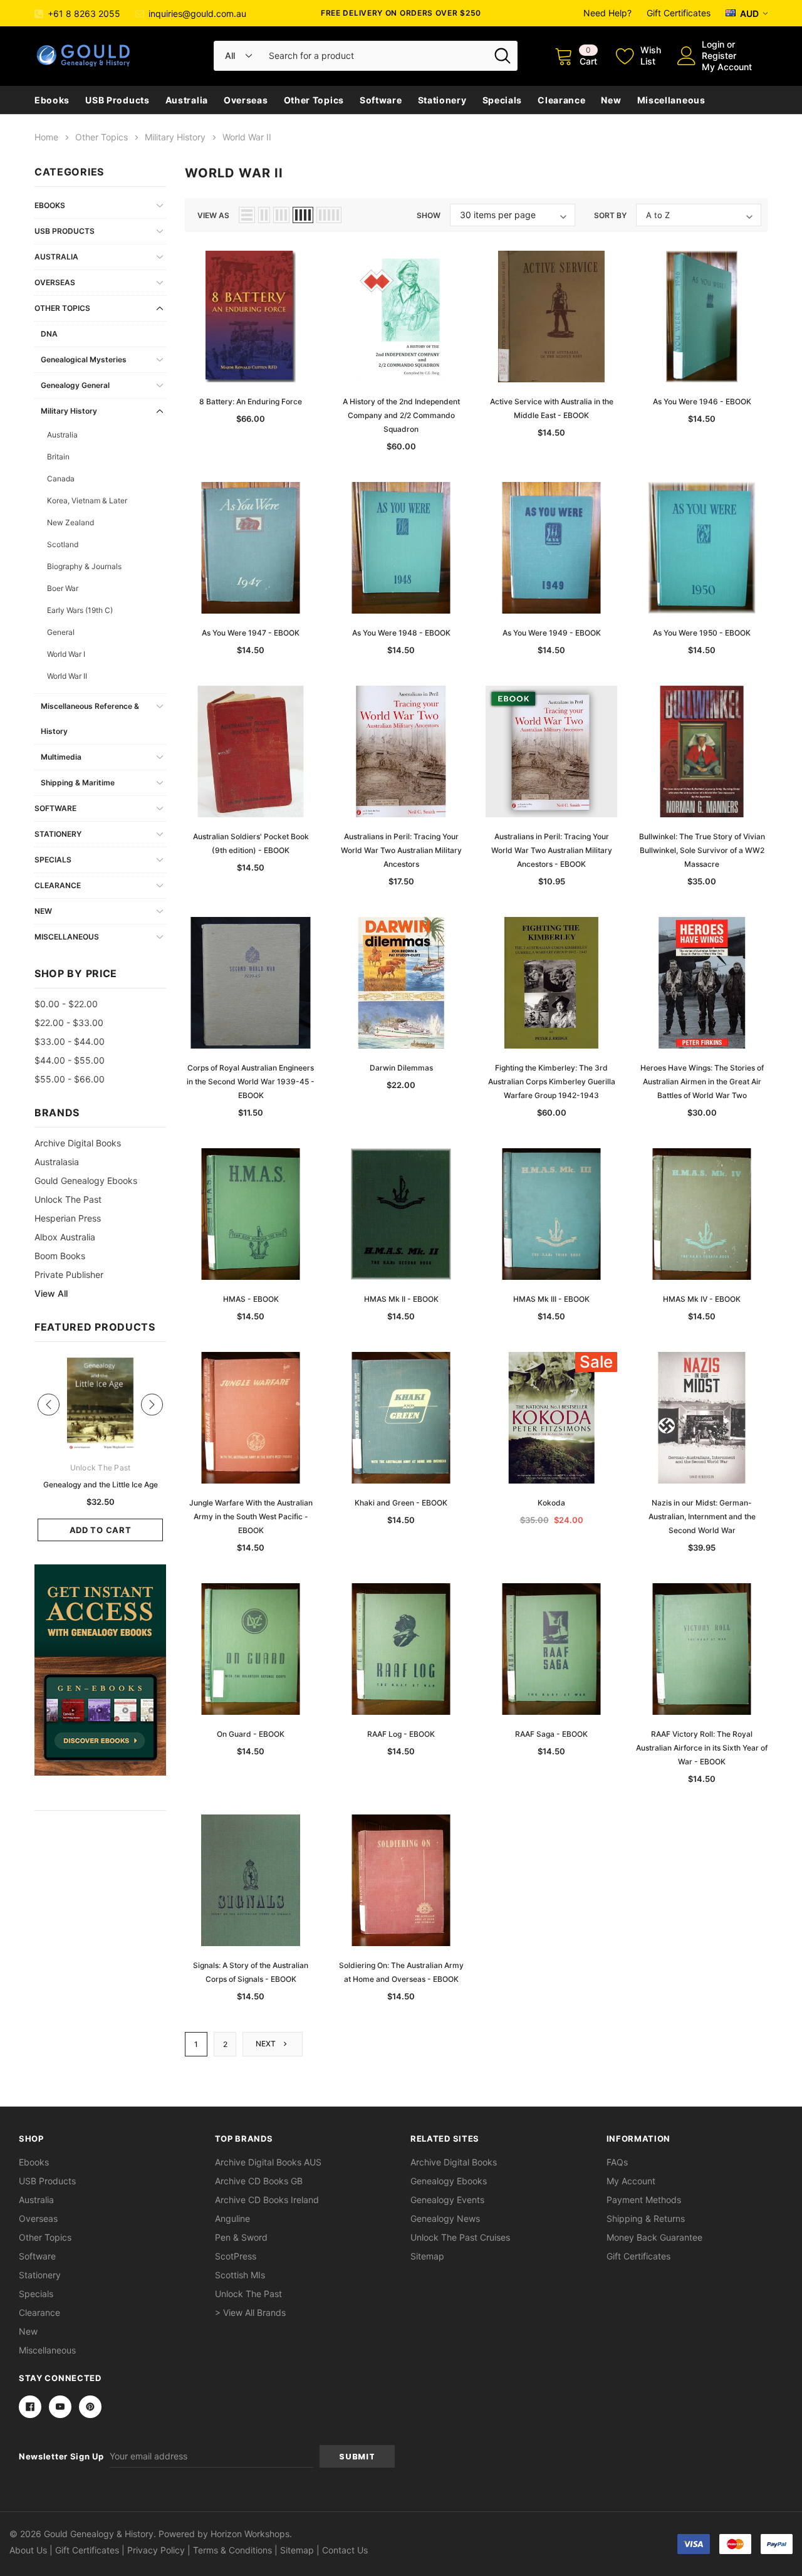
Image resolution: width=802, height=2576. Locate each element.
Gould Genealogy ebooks (86, 1181)
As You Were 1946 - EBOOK (702, 401)
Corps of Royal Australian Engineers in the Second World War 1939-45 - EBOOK (251, 1081)
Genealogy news (445, 2218)
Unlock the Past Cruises (460, 2237)
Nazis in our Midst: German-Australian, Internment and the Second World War (702, 1516)
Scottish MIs (240, 2275)
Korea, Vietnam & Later (87, 500)
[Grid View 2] (264, 215)
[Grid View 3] (281, 215)
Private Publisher (69, 1275)
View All (51, 1293)
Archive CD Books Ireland (267, 2200)
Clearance (561, 100)
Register (719, 55)
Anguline (232, 2218)
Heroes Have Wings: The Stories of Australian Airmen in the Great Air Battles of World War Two (702, 1081)
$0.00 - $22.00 (66, 1004)
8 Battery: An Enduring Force (251, 401)
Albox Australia (65, 1237)
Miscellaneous (671, 100)
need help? (607, 13)
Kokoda (551, 1503)
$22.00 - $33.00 (69, 1023)
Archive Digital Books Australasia (78, 1152)
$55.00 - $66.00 (70, 1079)
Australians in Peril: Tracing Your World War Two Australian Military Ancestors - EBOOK (552, 850)
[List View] (247, 215)
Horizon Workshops (250, 2534)
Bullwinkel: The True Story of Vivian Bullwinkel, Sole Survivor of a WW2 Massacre (702, 850)
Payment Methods (644, 2200)
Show (429, 215)
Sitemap (427, 2256)
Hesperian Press (68, 1218)
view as (213, 215)
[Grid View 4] (303, 215)
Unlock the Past (68, 1199)
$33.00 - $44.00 (70, 1041)
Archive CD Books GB (259, 2181)
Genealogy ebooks (449, 2181)
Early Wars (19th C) (80, 610)
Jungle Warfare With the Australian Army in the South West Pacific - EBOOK (251, 1516)
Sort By (610, 215)
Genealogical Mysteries (84, 359)
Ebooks (52, 100)
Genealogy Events (447, 2200)
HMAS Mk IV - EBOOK (702, 1299)
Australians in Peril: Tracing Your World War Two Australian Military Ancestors (401, 850)
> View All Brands (250, 2312)
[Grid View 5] (329, 215)
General (61, 632)
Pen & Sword (241, 2237)
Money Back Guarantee (654, 2237)
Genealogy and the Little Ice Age (101, 1484)
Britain (58, 457)
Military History (69, 411)
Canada (61, 479)
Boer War (63, 588)
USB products (117, 100)
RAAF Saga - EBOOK (551, 1734)
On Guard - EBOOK (251, 1734)
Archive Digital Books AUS (268, 2162)
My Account (727, 67)
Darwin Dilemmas (401, 1068)
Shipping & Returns (646, 2218)
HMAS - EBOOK (251, 1299)
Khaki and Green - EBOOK (401, 1503)
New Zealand (70, 522)
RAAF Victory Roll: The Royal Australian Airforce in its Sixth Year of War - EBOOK (702, 1748)
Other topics (314, 100)
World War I (66, 654)
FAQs (617, 2162)
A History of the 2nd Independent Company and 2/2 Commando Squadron (401, 415)
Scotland (63, 544)
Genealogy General (75, 385)
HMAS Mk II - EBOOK (401, 1299)
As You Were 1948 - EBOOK (401, 633)
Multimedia (61, 757)
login (713, 44)
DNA (49, 334)
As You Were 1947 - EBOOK (251, 633)
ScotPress (236, 2256)
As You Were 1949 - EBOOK (552, 633)
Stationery (442, 100)
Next (267, 2044)
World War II (67, 676)
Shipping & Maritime (78, 783)
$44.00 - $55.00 (70, 1060)
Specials (503, 100)
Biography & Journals (84, 566)
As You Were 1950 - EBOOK (702, 633)
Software (381, 100)
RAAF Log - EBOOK (401, 1734)
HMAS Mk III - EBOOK (551, 1299)
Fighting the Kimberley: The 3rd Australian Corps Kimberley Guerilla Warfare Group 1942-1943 (552, 1081)
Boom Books (60, 1256)
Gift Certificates (679, 13)
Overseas (246, 100)
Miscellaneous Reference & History (90, 719)
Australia (187, 100)
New (611, 100)
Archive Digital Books (454, 2162)
